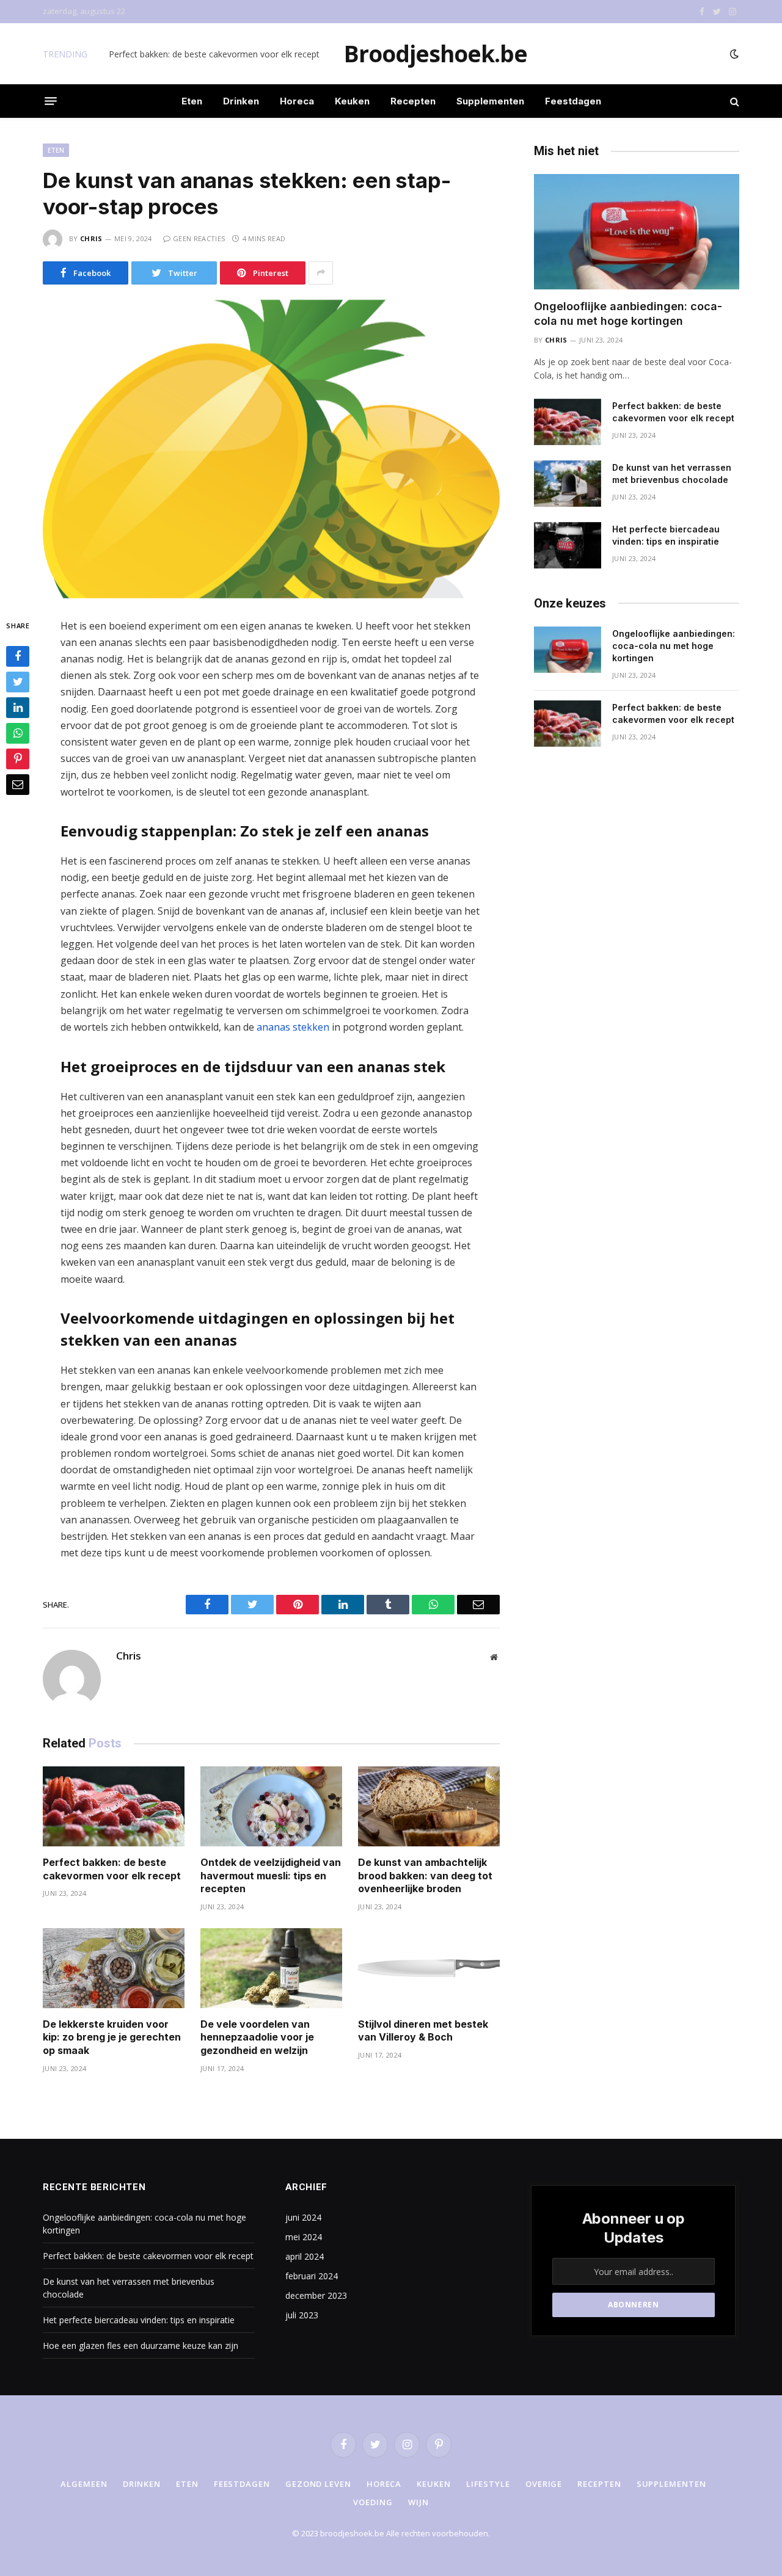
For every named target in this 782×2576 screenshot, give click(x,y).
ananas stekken (293, 1027)
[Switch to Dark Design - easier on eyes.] (733, 54)
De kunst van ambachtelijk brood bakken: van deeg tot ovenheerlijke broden (425, 1876)
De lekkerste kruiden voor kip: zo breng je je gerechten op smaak (112, 2037)
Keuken (352, 101)
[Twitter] (18, 682)
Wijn (418, 2502)
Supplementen (490, 101)
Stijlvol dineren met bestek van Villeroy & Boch (423, 2031)
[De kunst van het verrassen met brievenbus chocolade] (568, 484)
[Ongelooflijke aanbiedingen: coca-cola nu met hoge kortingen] (637, 232)
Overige (544, 2484)
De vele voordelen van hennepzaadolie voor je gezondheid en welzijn (257, 2037)
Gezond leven (318, 2484)
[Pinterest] (18, 759)
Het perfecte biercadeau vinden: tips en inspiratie (666, 535)
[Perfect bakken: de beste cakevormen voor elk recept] (114, 1806)
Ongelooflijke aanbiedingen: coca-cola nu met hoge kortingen (628, 314)
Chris (91, 238)
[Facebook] (18, 656)
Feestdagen (573, 101)
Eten (192, 101)
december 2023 (316, 2295)
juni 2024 (303, 2217)
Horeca (297, 101)
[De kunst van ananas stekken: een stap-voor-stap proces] (271, 449)
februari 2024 (312, 2276)
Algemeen (84, 2484)
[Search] (733, 101)
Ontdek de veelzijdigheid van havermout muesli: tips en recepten (271, 1876)
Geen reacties (199, 238)
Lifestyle (488, 2484)
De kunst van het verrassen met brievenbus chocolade (672, 473)
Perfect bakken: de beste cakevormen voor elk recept (214, 54)
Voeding (373, 2502)
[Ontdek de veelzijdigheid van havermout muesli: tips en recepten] (271, 1806)
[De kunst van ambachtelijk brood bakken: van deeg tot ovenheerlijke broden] (429, 1806)
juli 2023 (302, 2315)
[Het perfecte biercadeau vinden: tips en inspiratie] (568, 545)
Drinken (241, 101)
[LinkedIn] (18, 708)
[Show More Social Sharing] (321, 273)
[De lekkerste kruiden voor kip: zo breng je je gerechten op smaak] (114, 1968)
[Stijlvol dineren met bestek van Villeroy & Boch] (429, 1968)
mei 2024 (304, 2237)
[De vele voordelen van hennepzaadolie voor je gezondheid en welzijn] (271, 1968)
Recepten (413, 101)
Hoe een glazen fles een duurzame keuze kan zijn (141, 2346)
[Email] (18, 785)
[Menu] (51, 101)
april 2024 (305, 2256)
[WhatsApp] (18, 733)
